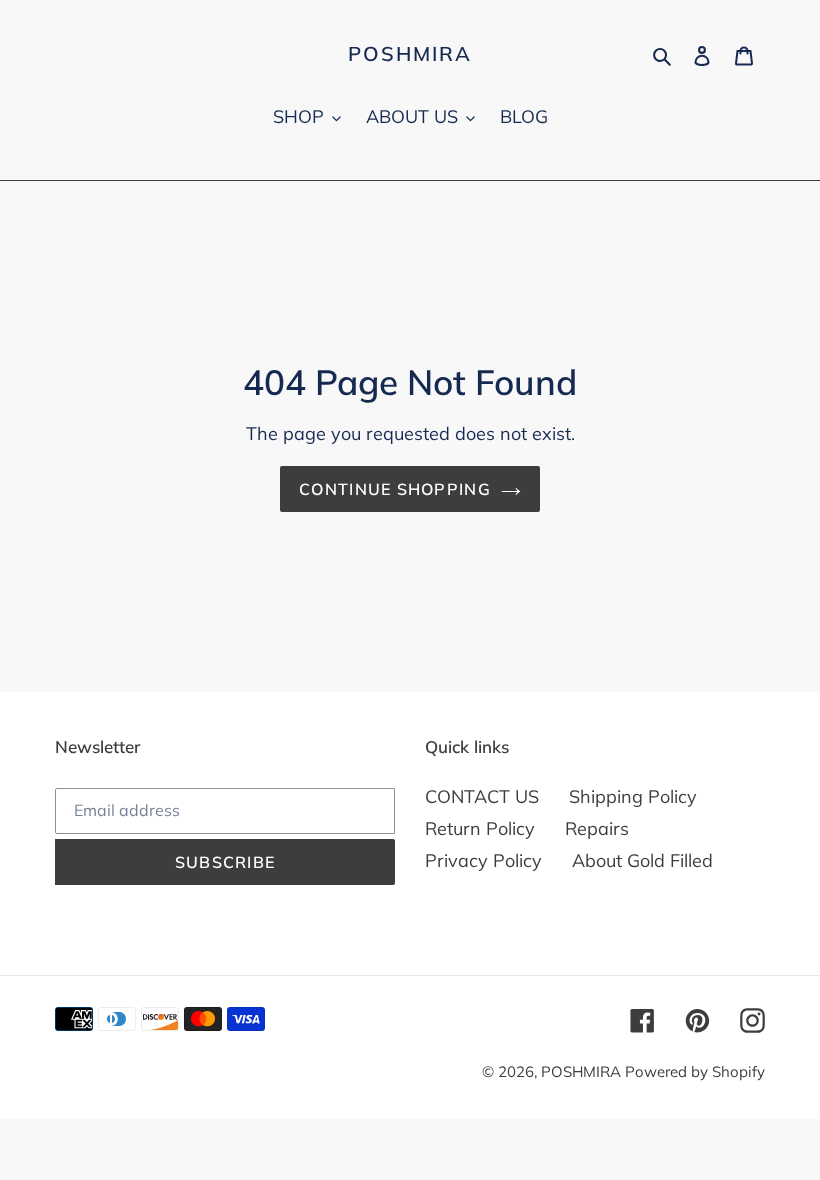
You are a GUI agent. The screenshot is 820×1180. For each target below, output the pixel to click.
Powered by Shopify (695, 1071)
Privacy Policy (483, 860)
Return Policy (480, 828)
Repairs (597, 828)
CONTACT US (482, 796)
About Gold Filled (642, 860)
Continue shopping (395, 489)
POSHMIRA (410, 54)
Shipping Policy (633, 796)
